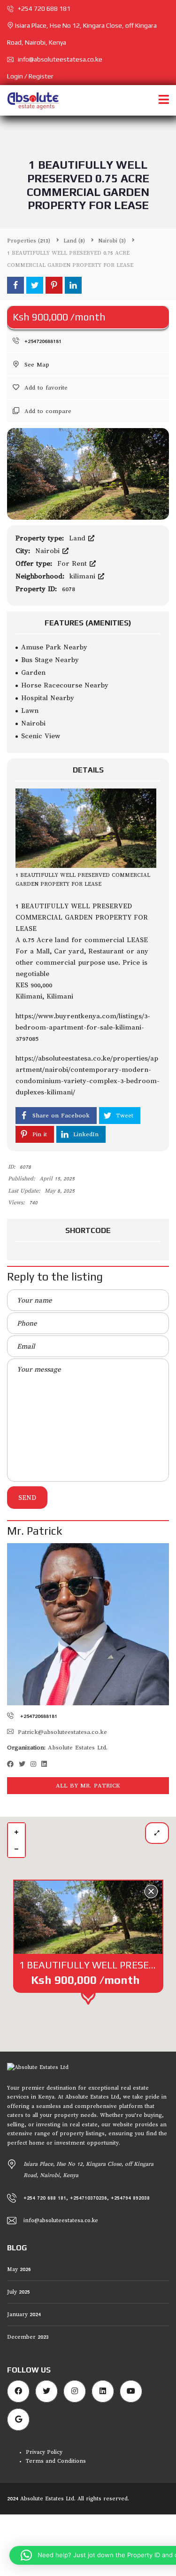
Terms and (42, 2461)
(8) (74, 241)
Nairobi (49, 551)
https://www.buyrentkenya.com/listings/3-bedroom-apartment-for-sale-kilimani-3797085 (83, 1027)
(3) (112, 241)
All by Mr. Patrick (88, 1786)
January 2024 (24, 2314)
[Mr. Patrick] (88, 1624)
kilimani (84, 576)
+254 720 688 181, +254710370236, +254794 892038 (87, 2198)
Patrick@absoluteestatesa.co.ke (62, 1732)
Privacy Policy (44, 2452)
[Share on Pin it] (54, 285)
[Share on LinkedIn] (73, 285)
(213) (29, 241)
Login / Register (30, 76)
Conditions (72, 2461)
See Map (36, 365)
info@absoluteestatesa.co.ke (60, 59)
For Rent (73, 563)
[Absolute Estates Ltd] (30, 100)
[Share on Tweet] (35, 285)
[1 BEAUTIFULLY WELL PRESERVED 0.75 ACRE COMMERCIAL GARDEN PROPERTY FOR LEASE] (88, 473)
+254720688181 (42, 341)
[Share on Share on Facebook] (15, 285)
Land (78, 538)
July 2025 (19, 2292)
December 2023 (28, 2337)
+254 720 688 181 (43, 8)
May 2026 (19, 2269)
